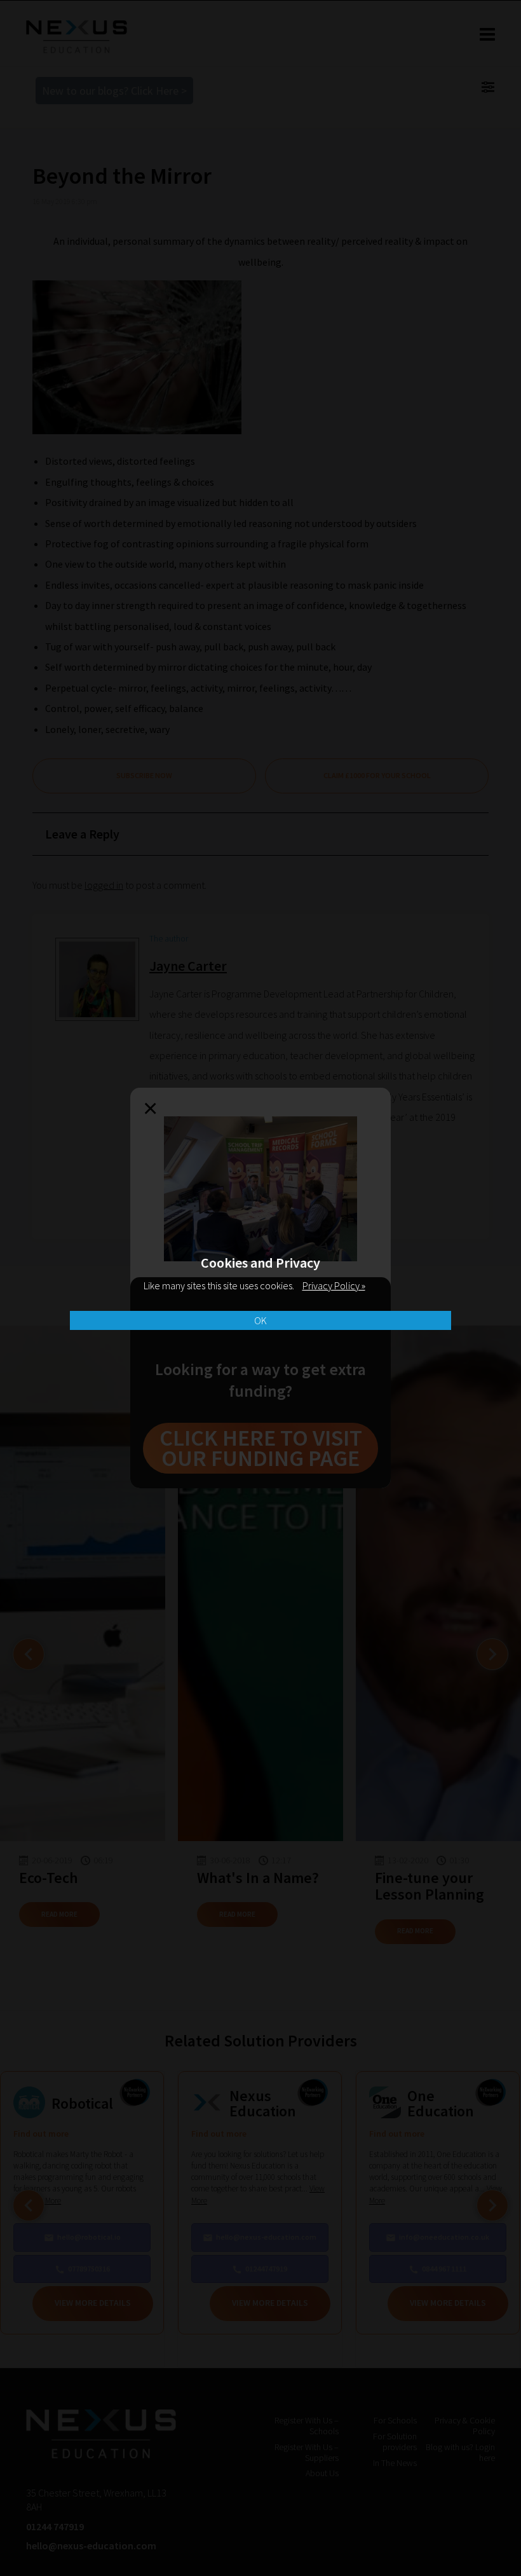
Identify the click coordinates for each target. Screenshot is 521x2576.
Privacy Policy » (334, 1285)
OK (260, 1320)
